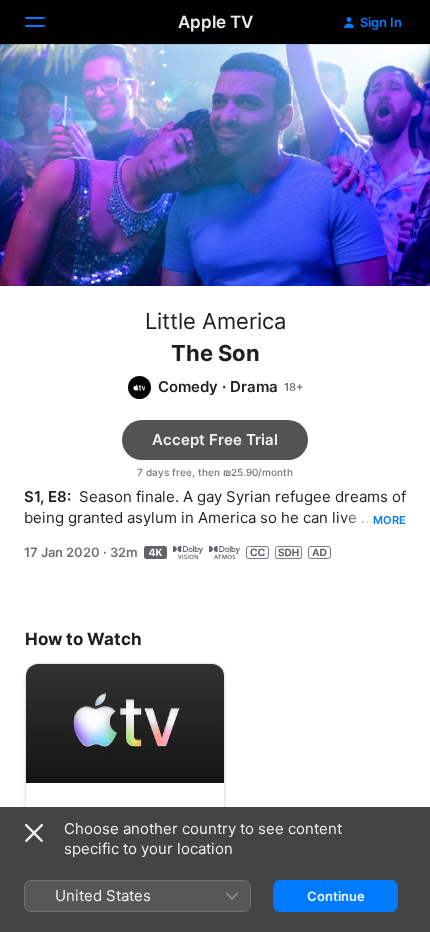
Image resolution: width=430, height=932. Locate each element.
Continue (336, 896)
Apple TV (215, 22)
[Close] (34, 833)
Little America (215, 321)
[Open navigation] (47, 22)
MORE (389, 520)
